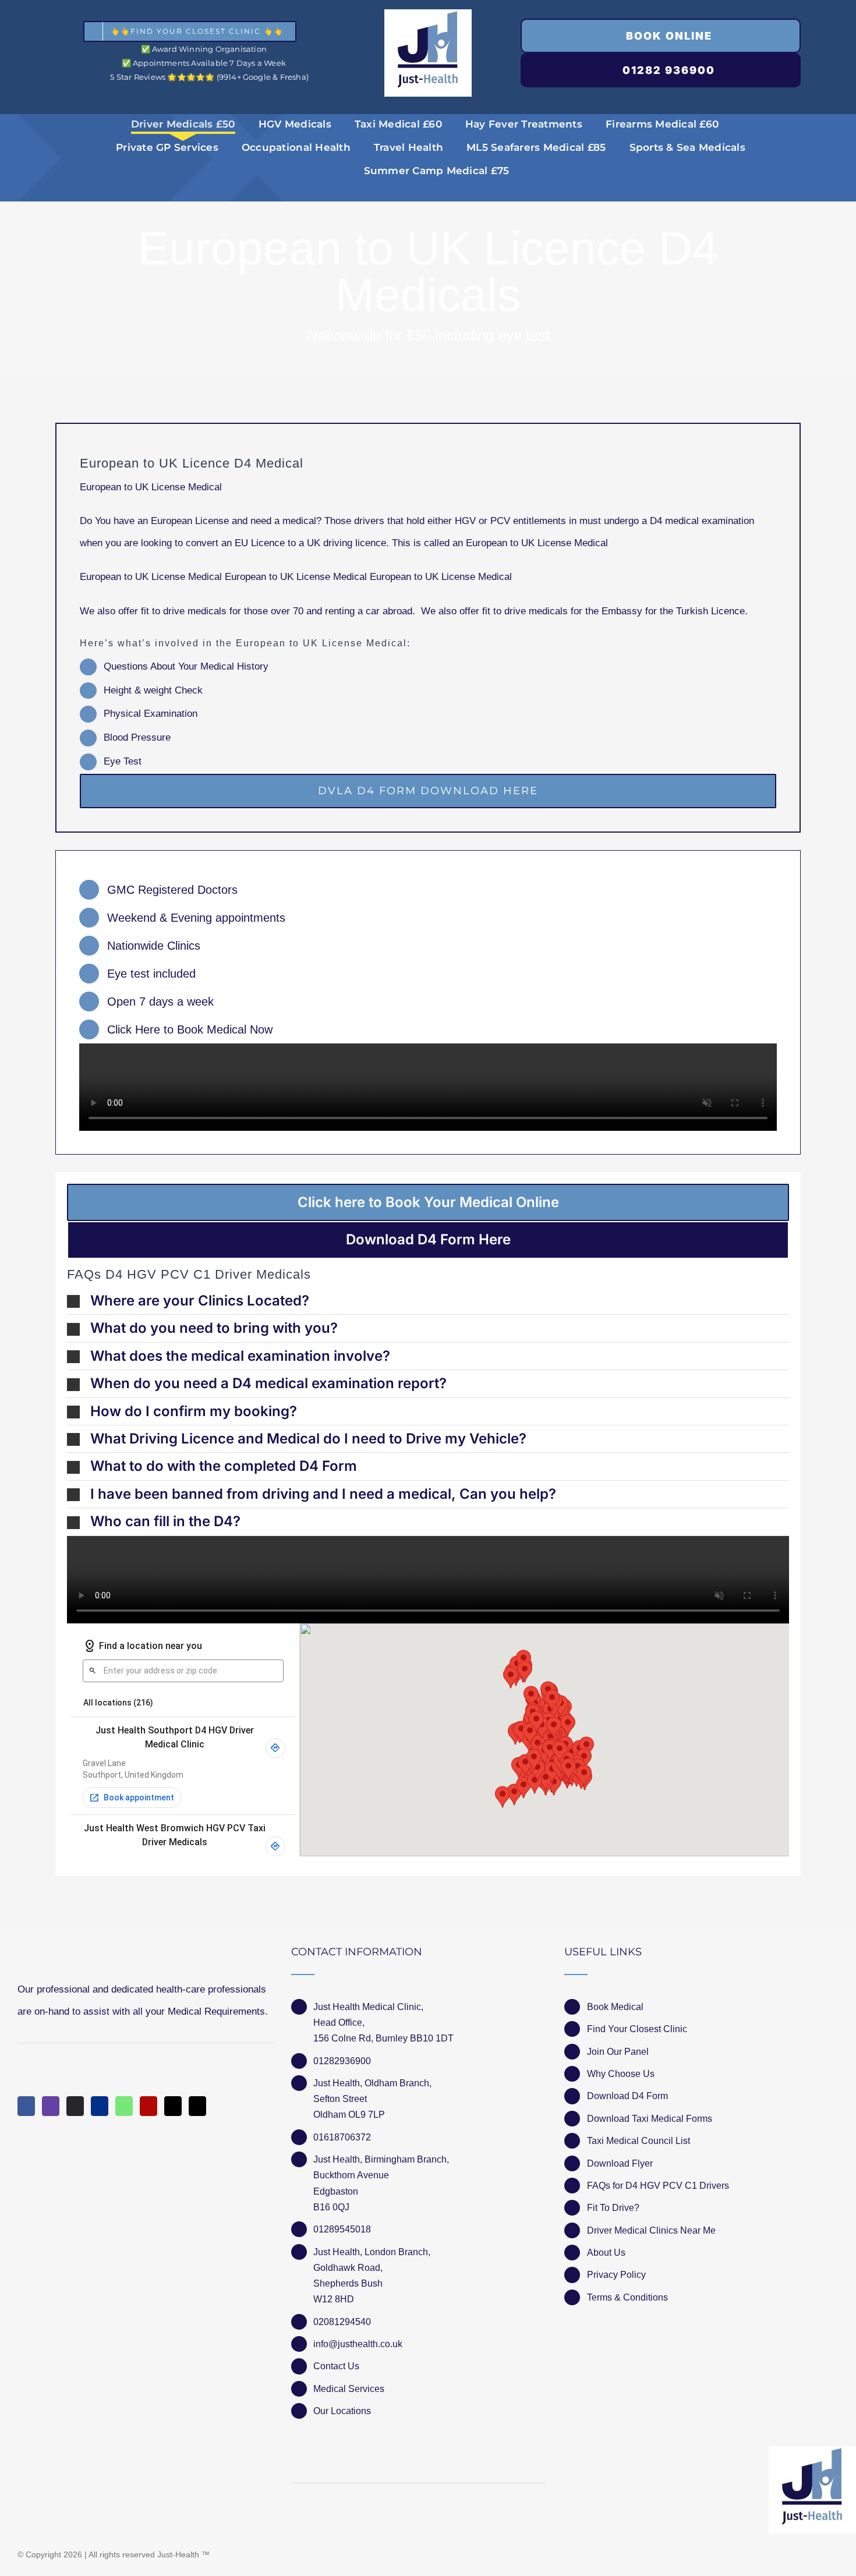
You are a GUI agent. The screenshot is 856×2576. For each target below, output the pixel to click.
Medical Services (349, 2389)
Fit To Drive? (613, 2208)
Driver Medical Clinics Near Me (651, 2230)
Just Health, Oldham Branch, (372, 2083)
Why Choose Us (621, 2074)
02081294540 (342, 2322)
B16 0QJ (331, 2207)
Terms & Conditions (627, 2297)
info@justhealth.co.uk (358, 2344)
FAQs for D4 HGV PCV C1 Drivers (658, 2186)
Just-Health (178, 2554)
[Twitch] (51, 2106)
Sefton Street (340, 2099)
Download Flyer (620, 2163)
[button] (428, 1301)
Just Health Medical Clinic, (368, 2007)
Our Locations (342, 2411)
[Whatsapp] (124, 2106)
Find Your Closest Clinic (637, 2029)
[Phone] (197, 2106)
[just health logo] (428, 14)
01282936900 (342, 2061)
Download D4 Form (627, 2096)
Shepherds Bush (348, 2283)
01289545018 (342, 2229)
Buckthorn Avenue (351, 2175)
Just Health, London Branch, (372, 2252)
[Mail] (173, 2106)
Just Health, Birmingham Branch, (381, 2159)
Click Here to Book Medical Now (190, 1029)
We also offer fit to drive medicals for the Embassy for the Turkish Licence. (584, 611)
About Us (606, 2253)
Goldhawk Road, (349, 2268)
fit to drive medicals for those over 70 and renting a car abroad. (280, 611)
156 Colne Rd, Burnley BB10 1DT (383, 2038)
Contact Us (336, 2366)
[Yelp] (148, 2106)
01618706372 (342, 2137)
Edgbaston (336, 2191)
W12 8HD (334, 2299)
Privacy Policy (616, 2275)
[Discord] (75, 2106)
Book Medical (615, 2007)
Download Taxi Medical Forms (650, 2119)
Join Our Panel (618, 2052)
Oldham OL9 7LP (349, 2115)
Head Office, (339, 2023)
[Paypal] (100, 2106)
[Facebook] (26, 2106)
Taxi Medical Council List (639, 2141)
